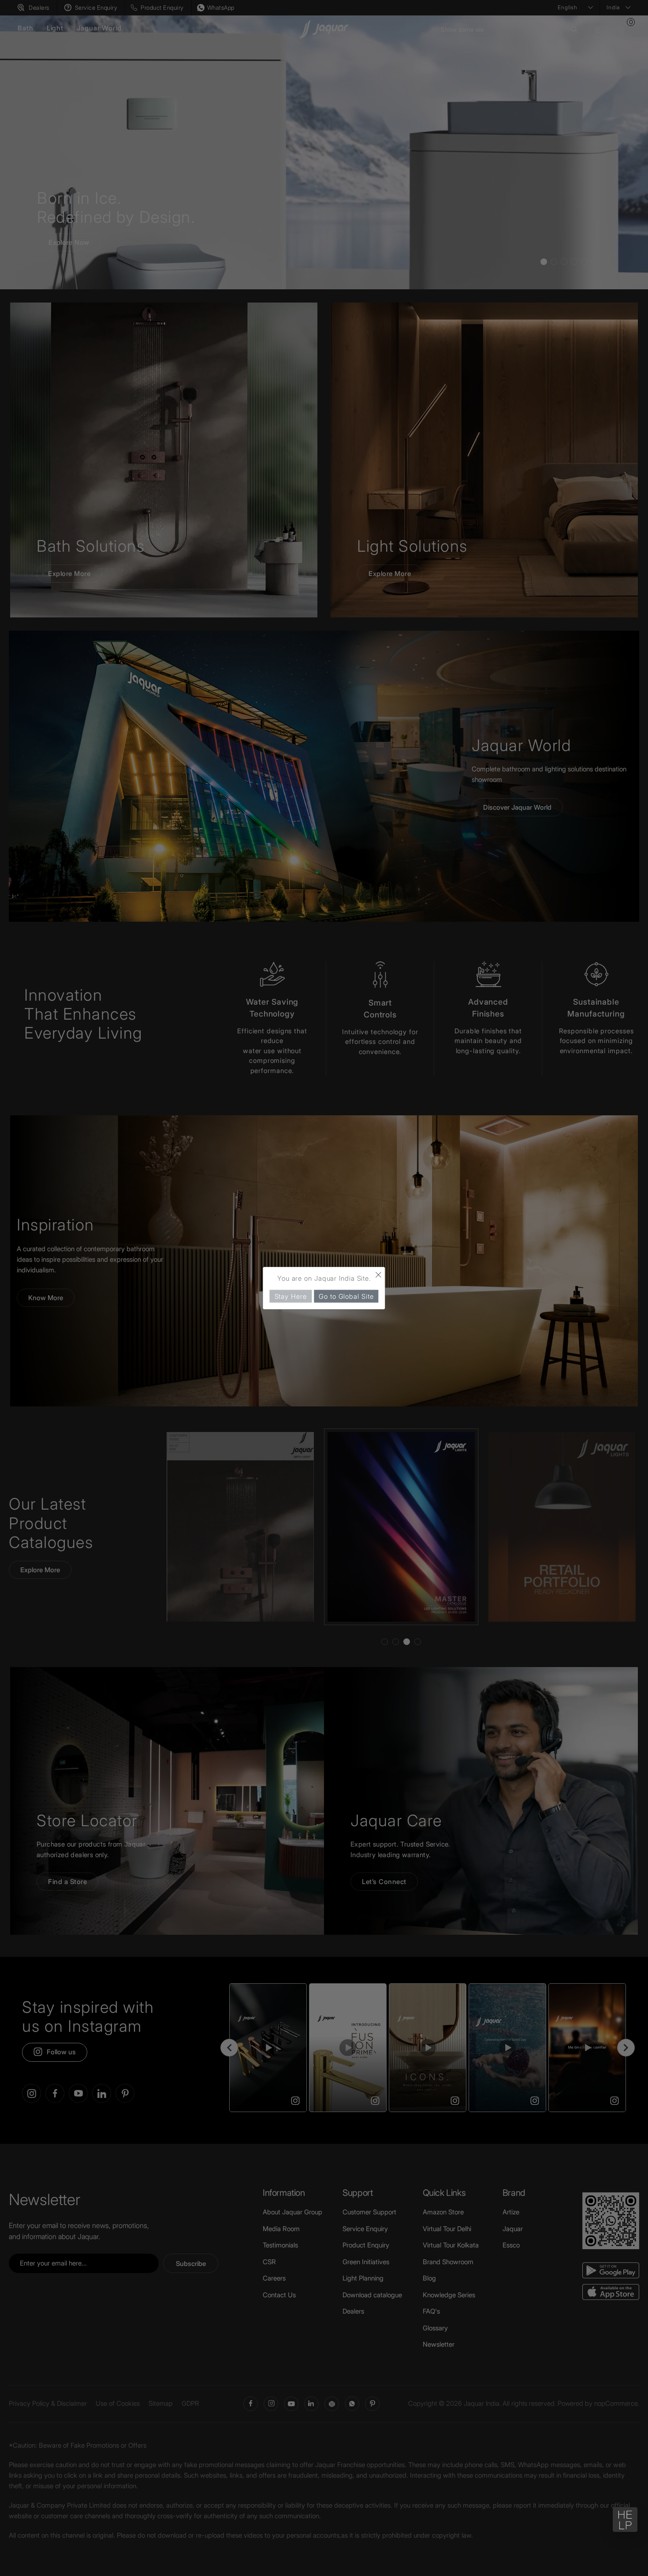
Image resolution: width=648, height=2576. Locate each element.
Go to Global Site (346, 1296)
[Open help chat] (625, 2520)
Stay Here (291, 1296)
